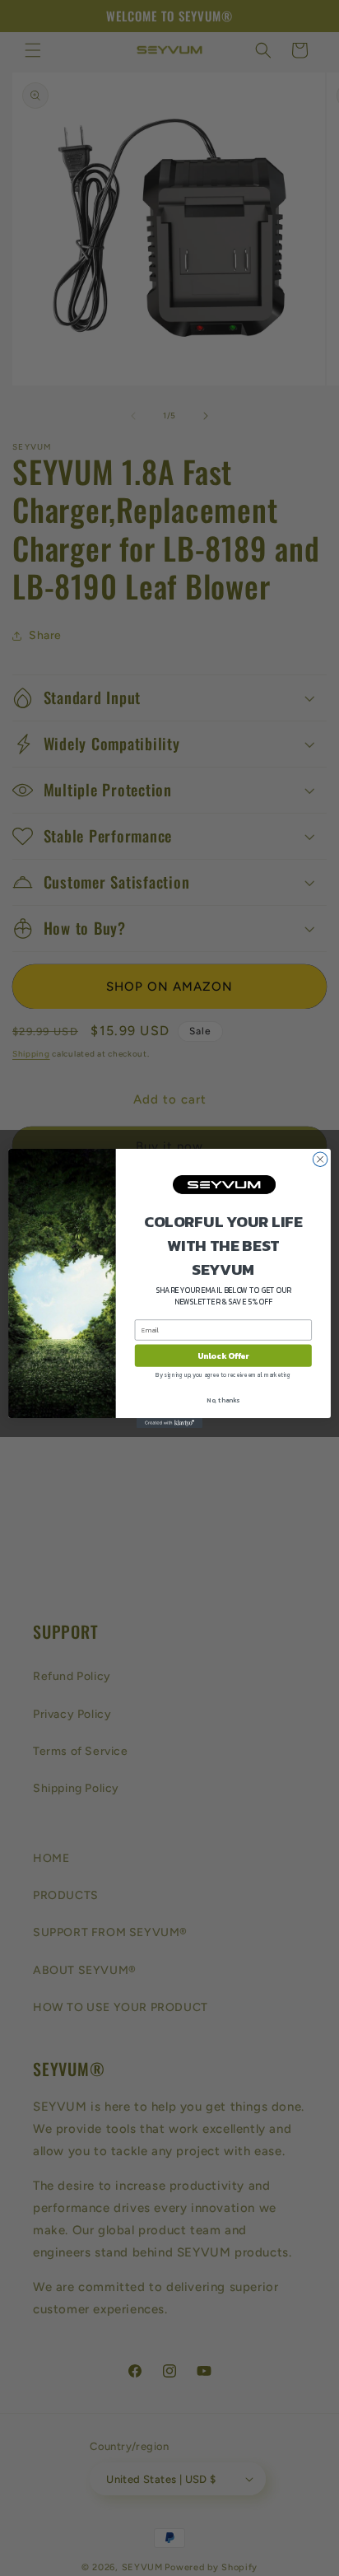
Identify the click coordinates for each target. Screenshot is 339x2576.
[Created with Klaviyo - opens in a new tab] (169, 1423)
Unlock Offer (223, 1355)
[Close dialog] (320, 1159)
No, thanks (223, 1399)
